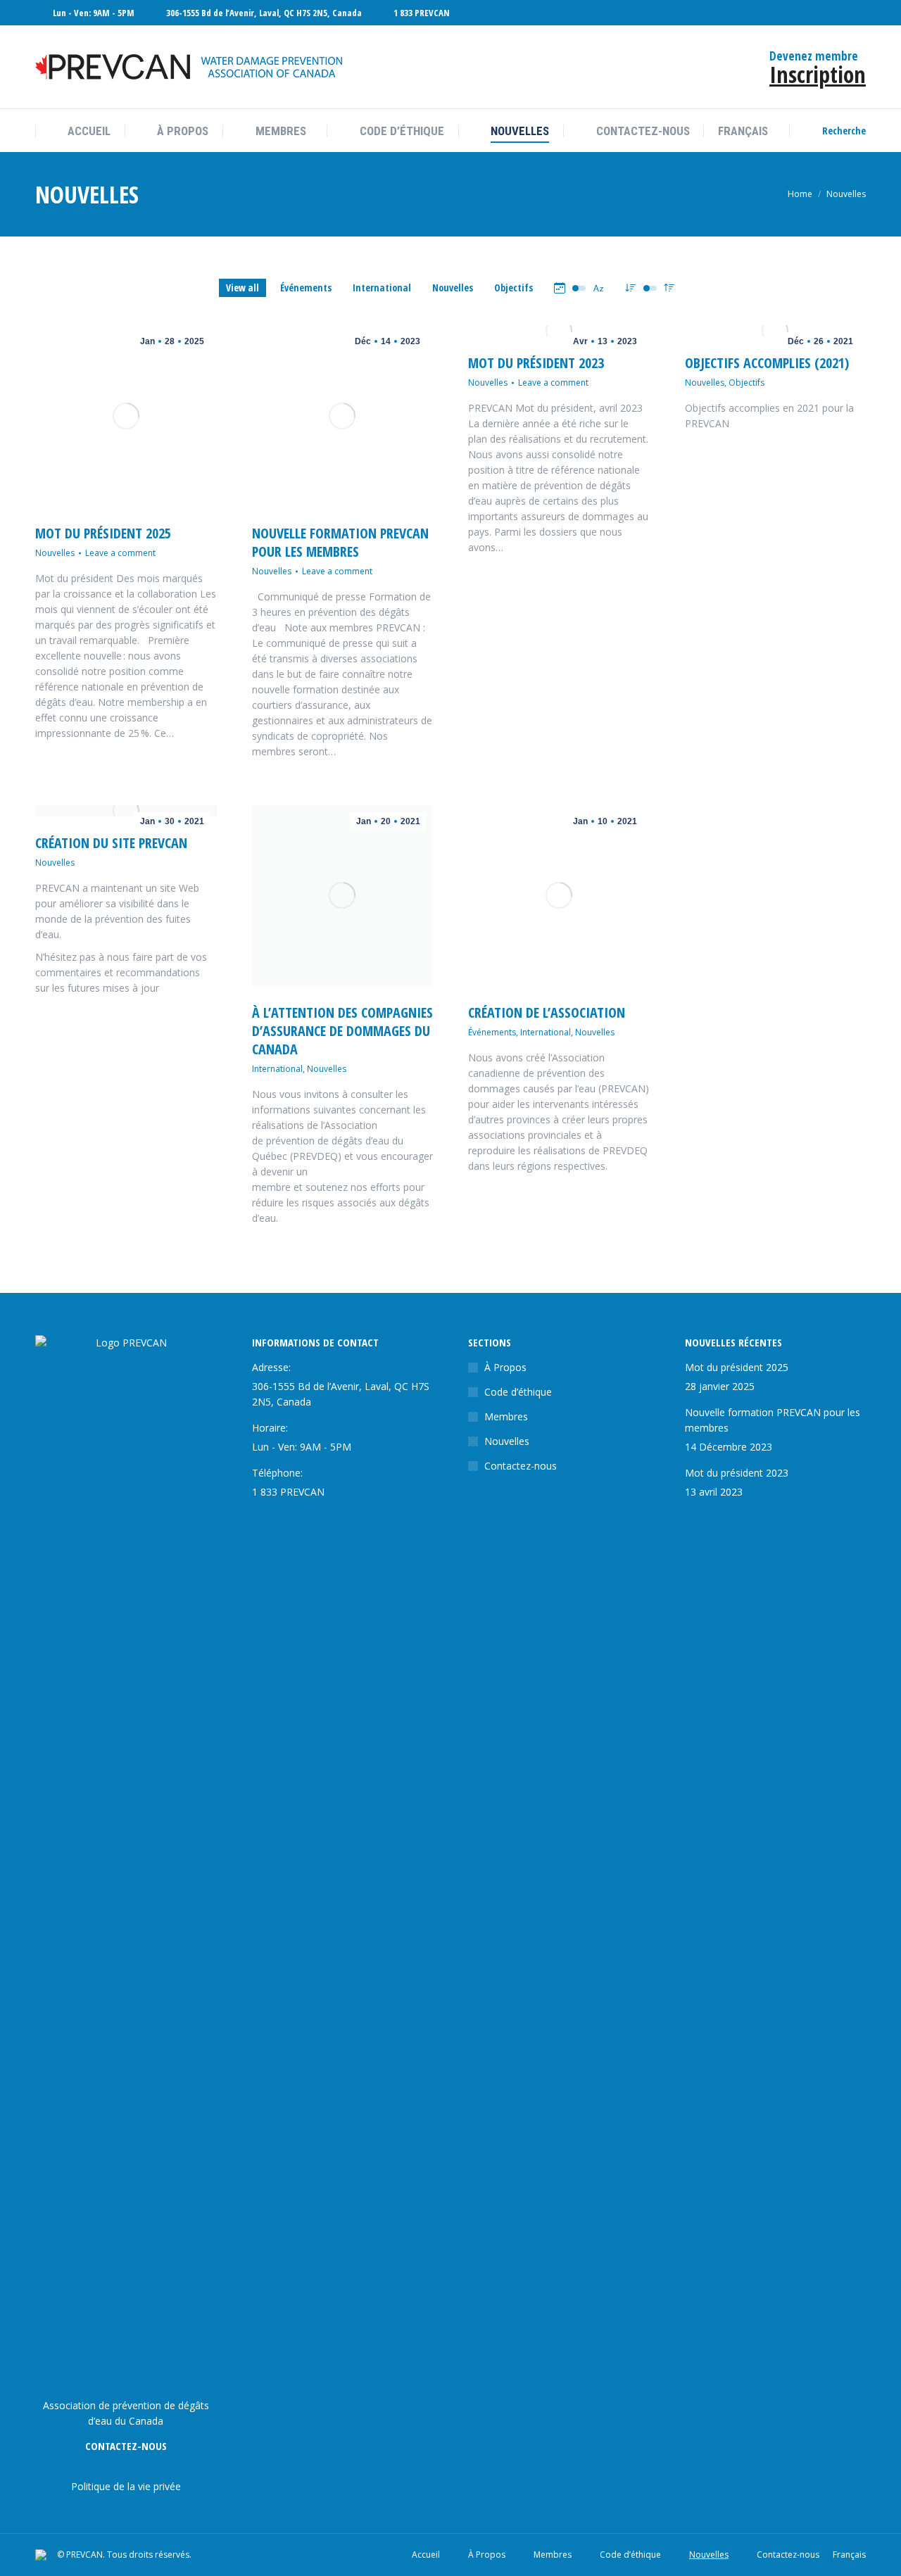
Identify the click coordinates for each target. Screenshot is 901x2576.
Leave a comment (120, 553)
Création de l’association (547, 1012)
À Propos (505, 1367)
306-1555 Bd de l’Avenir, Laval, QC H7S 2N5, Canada (264, 13)
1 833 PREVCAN (422, 13)
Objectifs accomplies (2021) (767, 363)
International (382, 288)
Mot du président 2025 (103, 533)
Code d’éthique (518, 1392)
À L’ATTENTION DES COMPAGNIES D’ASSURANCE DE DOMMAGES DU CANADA (342, 1031)
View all (242, 288)
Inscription (818, 74)
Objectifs (513, 288)
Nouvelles (453, 288)
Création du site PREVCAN (111, 843)
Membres (506, 1416)
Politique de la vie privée (126, 2486)
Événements (306, 288)
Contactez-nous (521, 1466)
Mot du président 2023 (536, 363)
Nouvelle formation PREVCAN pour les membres (340, 542)
